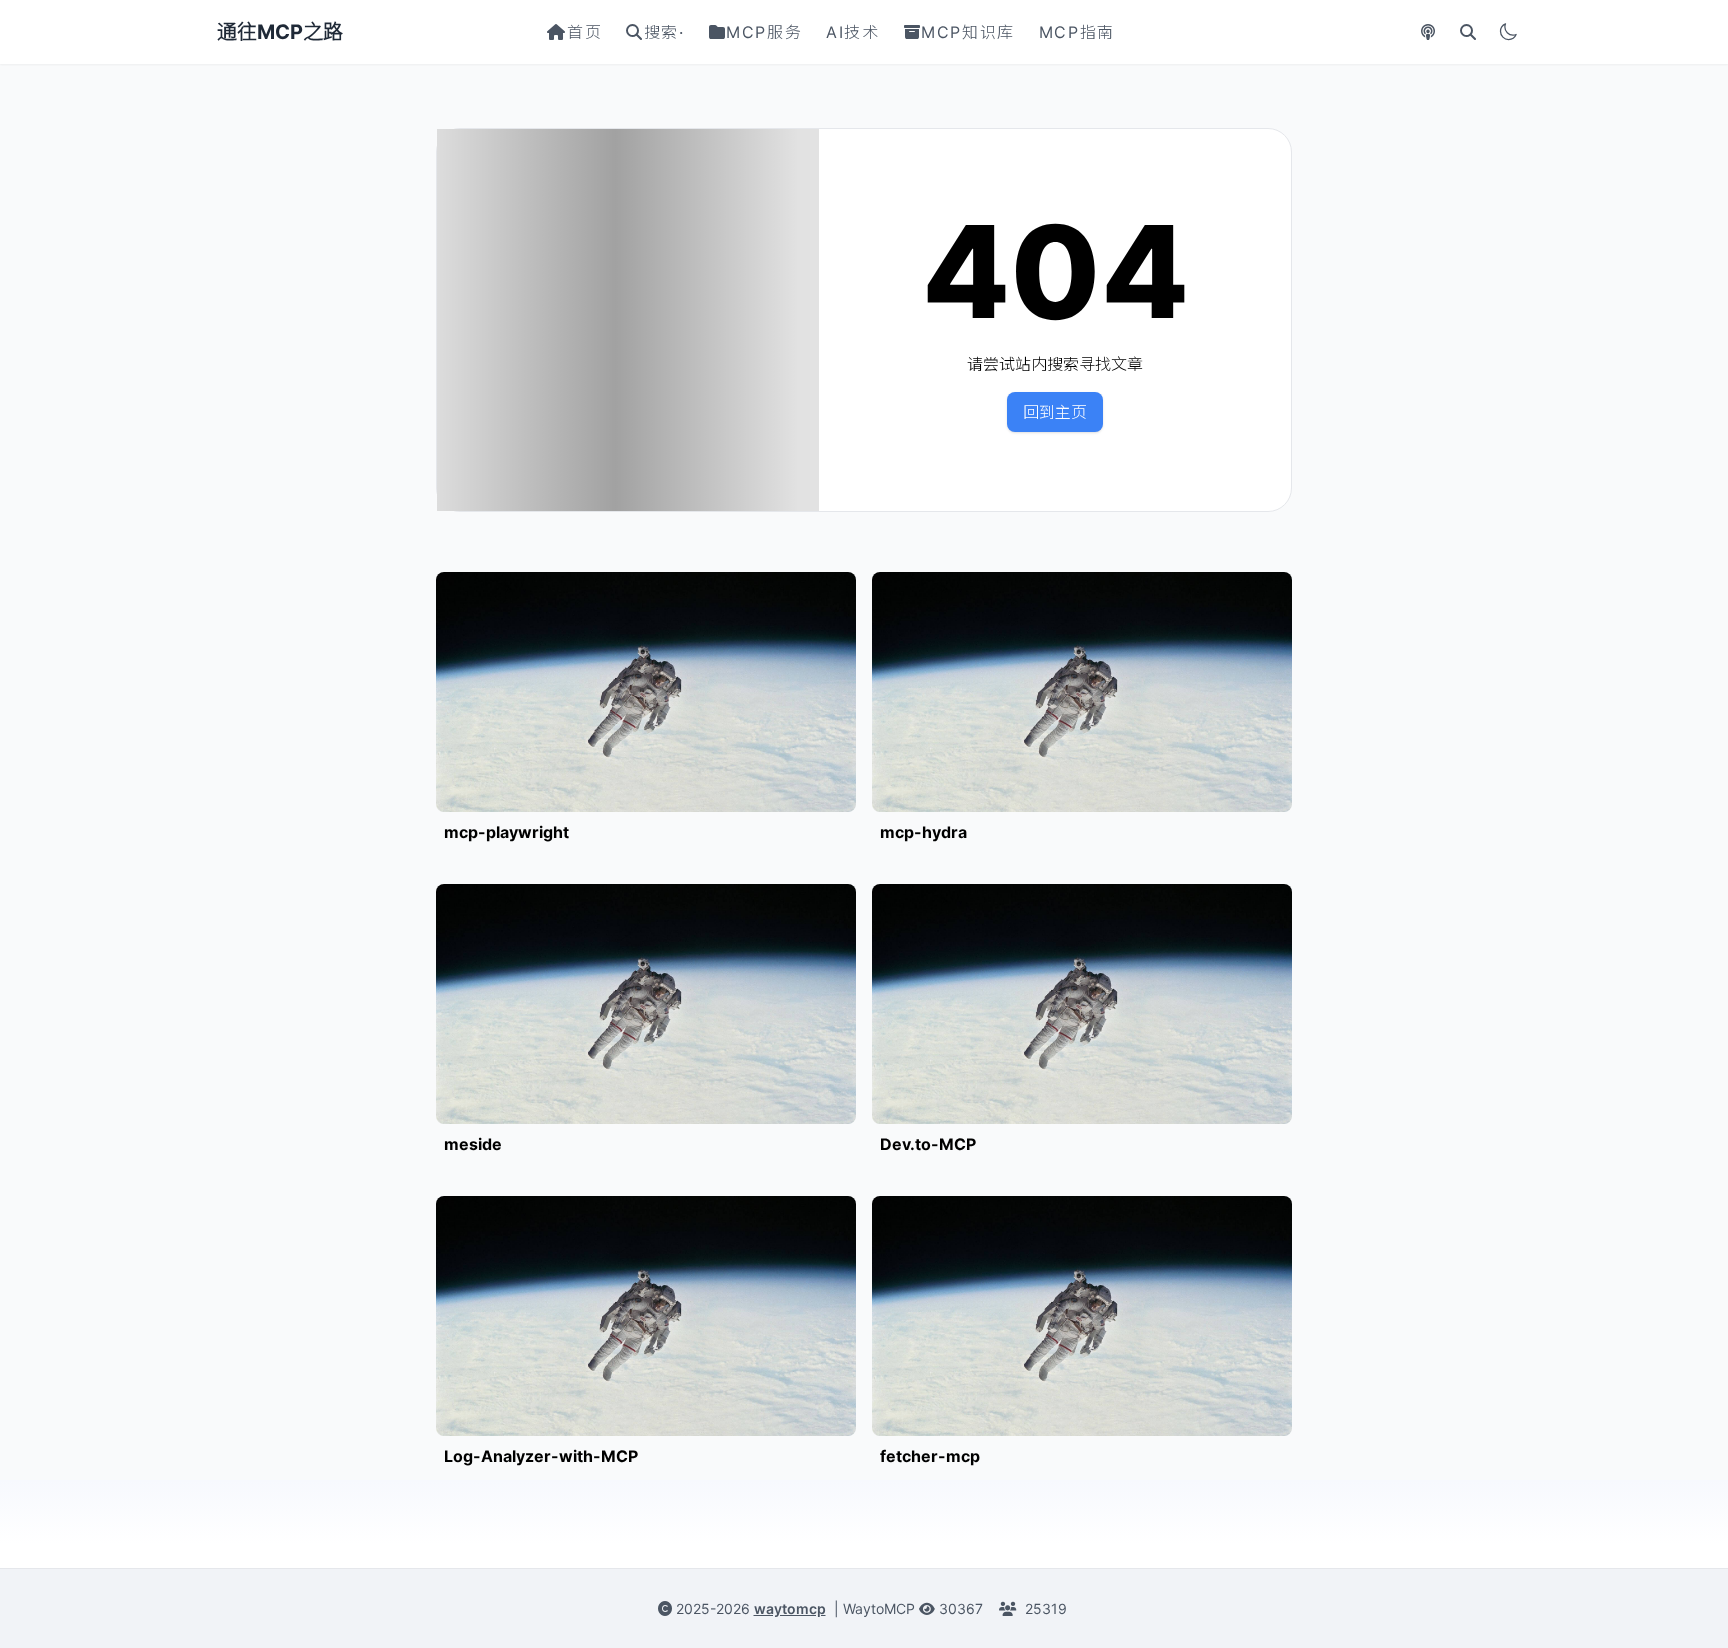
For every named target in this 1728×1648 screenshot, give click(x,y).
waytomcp (790, 1608)
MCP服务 (764, 32)
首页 (584, 32)
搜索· (664, 32)
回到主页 (1055, 412)
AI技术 (852, 32)
